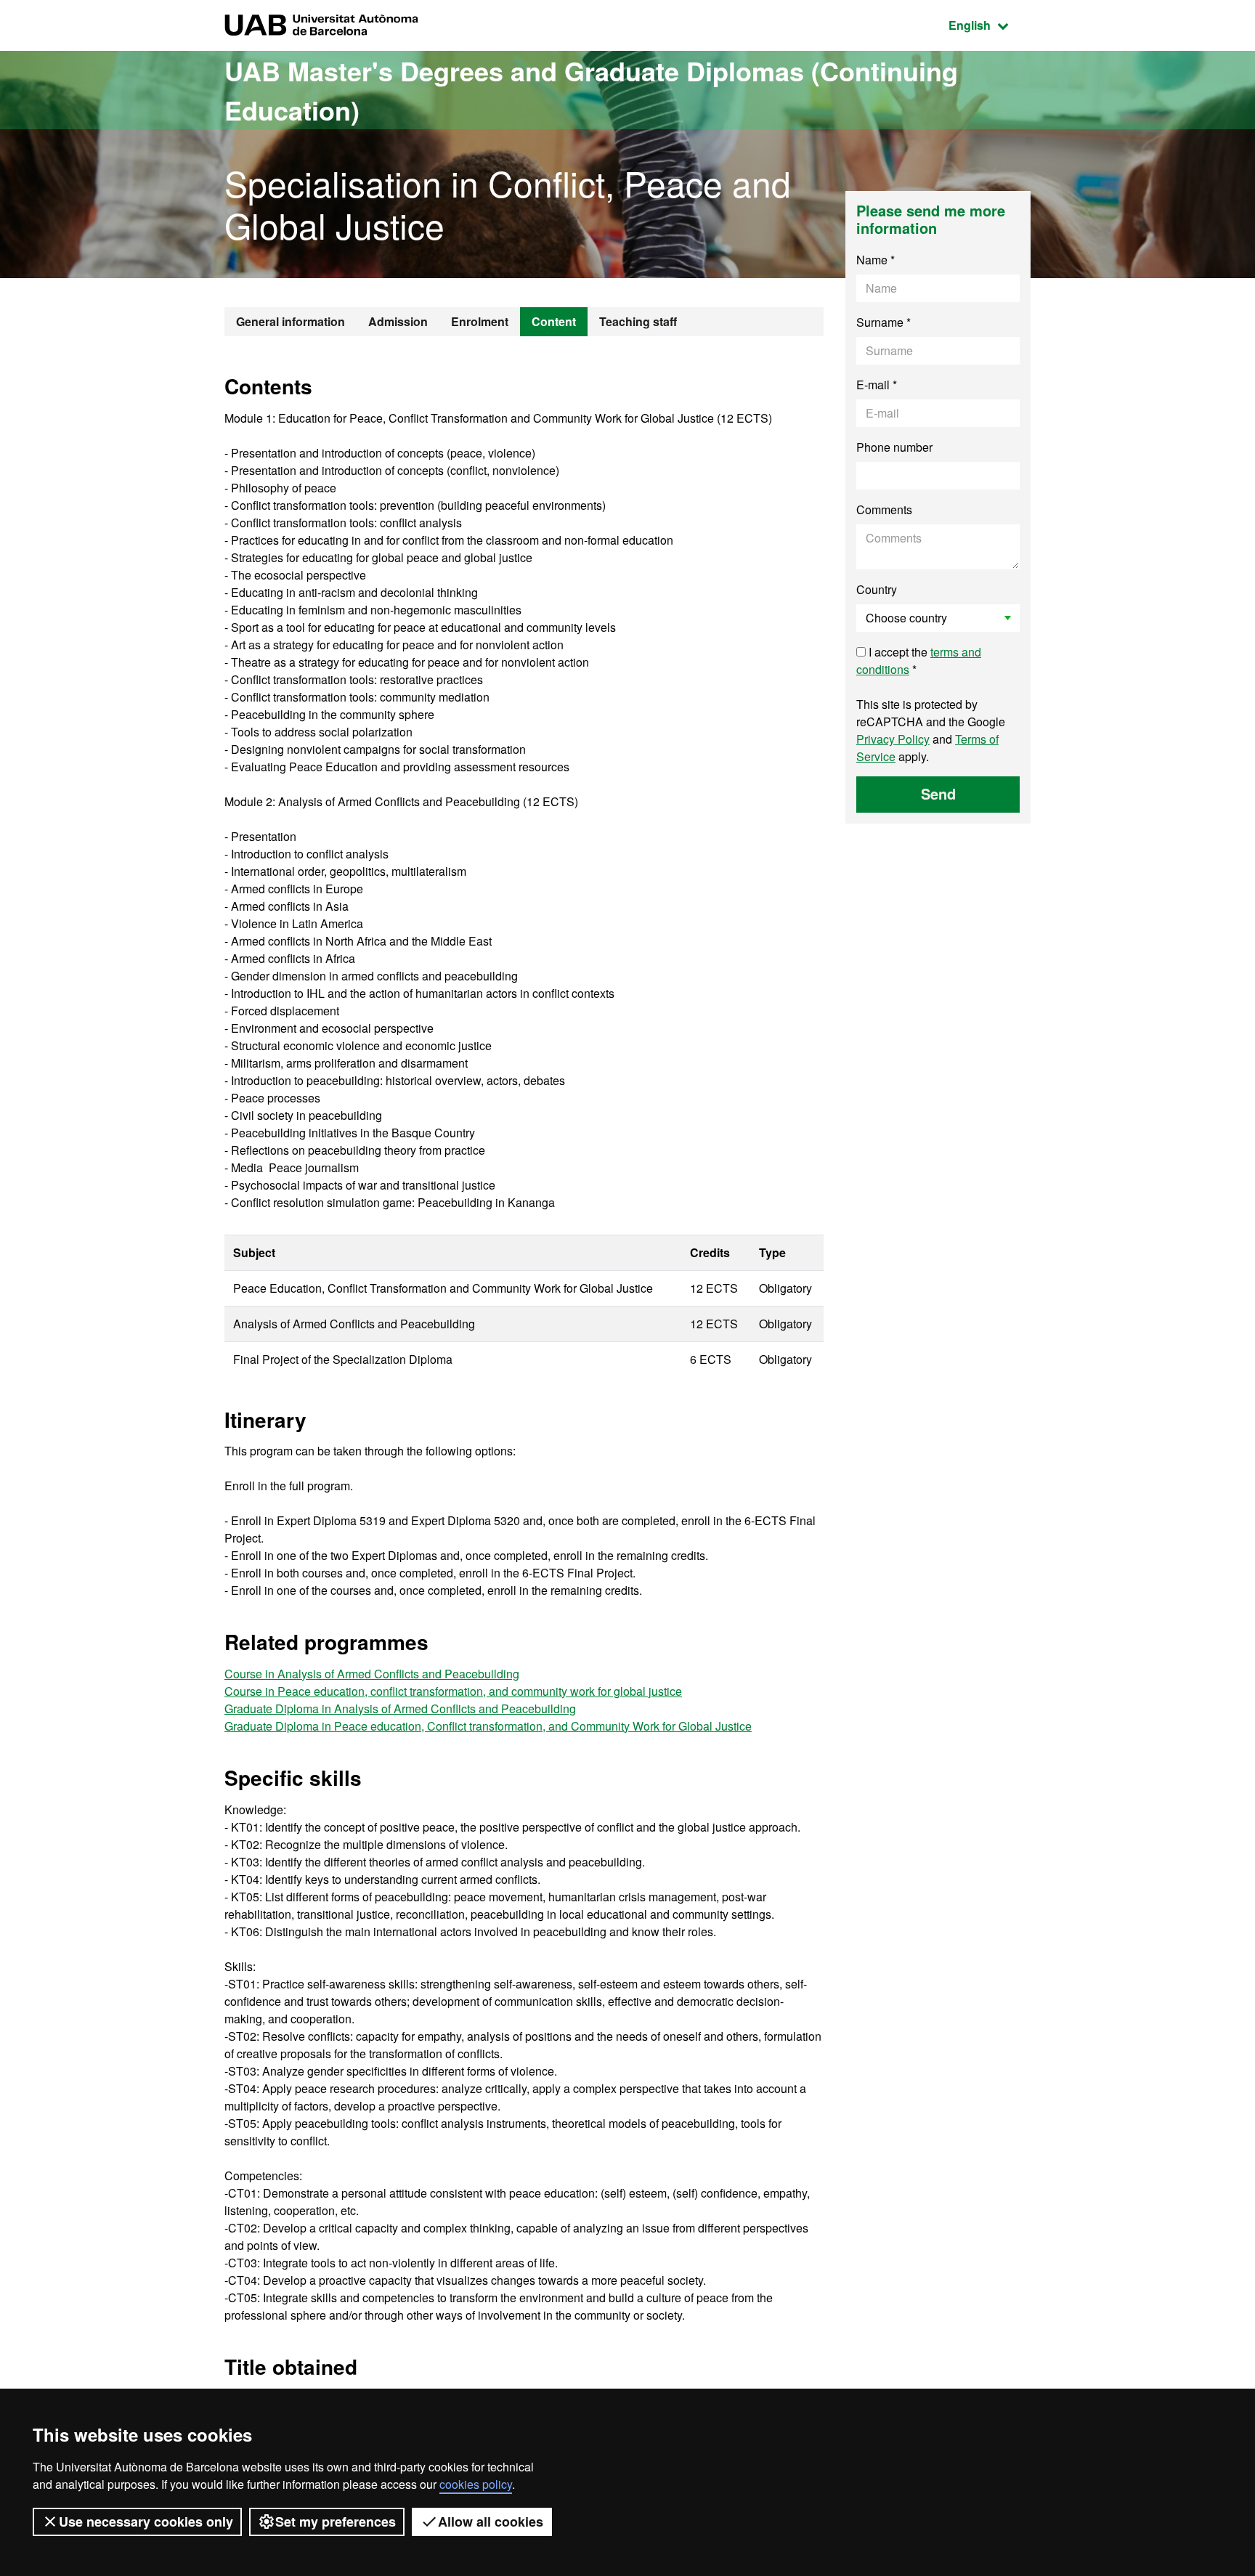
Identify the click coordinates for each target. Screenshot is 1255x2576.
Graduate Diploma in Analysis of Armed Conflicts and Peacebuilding (400, 1708)
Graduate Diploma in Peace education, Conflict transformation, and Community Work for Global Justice (488, 1726)
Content (554, 321)
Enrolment (480, 321)
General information (291, 321)
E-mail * (877, 385)
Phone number (894, 447)
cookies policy (476, 2484)
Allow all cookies (491, 2522)
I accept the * (919, 661)
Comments (884, 509)
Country (877, 589)
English (990, 25)
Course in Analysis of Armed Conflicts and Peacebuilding (372, 1674)
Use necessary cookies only (146, 2522)
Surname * (884, 322)
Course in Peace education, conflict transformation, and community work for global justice (453, 1691)
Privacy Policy (893, 739)
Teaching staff (638, 321)
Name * (876, 260)
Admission (398, 321)
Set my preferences (336, 2522)
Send (938, 793)
